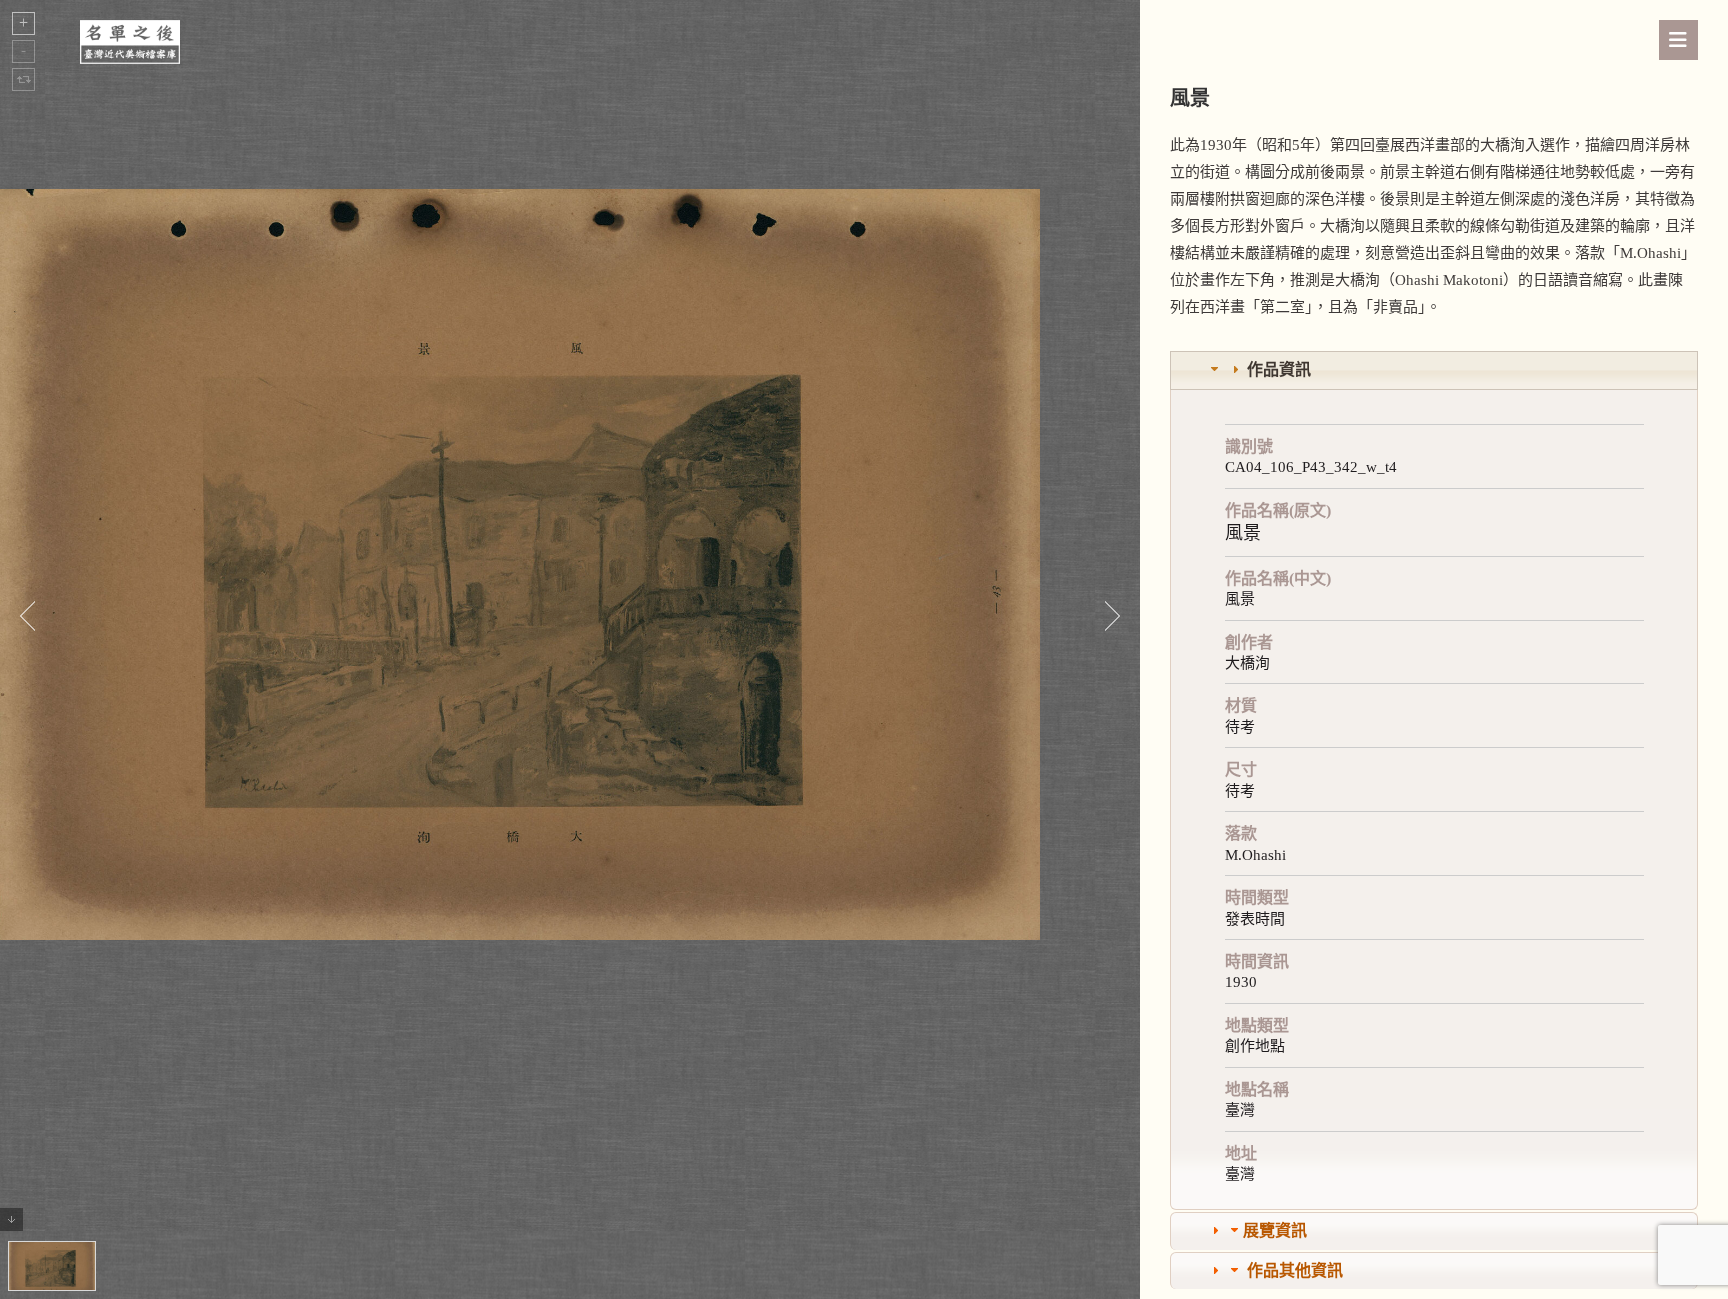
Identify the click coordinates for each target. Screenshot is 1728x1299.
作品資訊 (1279, 369)
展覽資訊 (1275, 1230)
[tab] (1434, 370)
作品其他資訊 (1295, 1270)
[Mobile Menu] (1678, 40)
